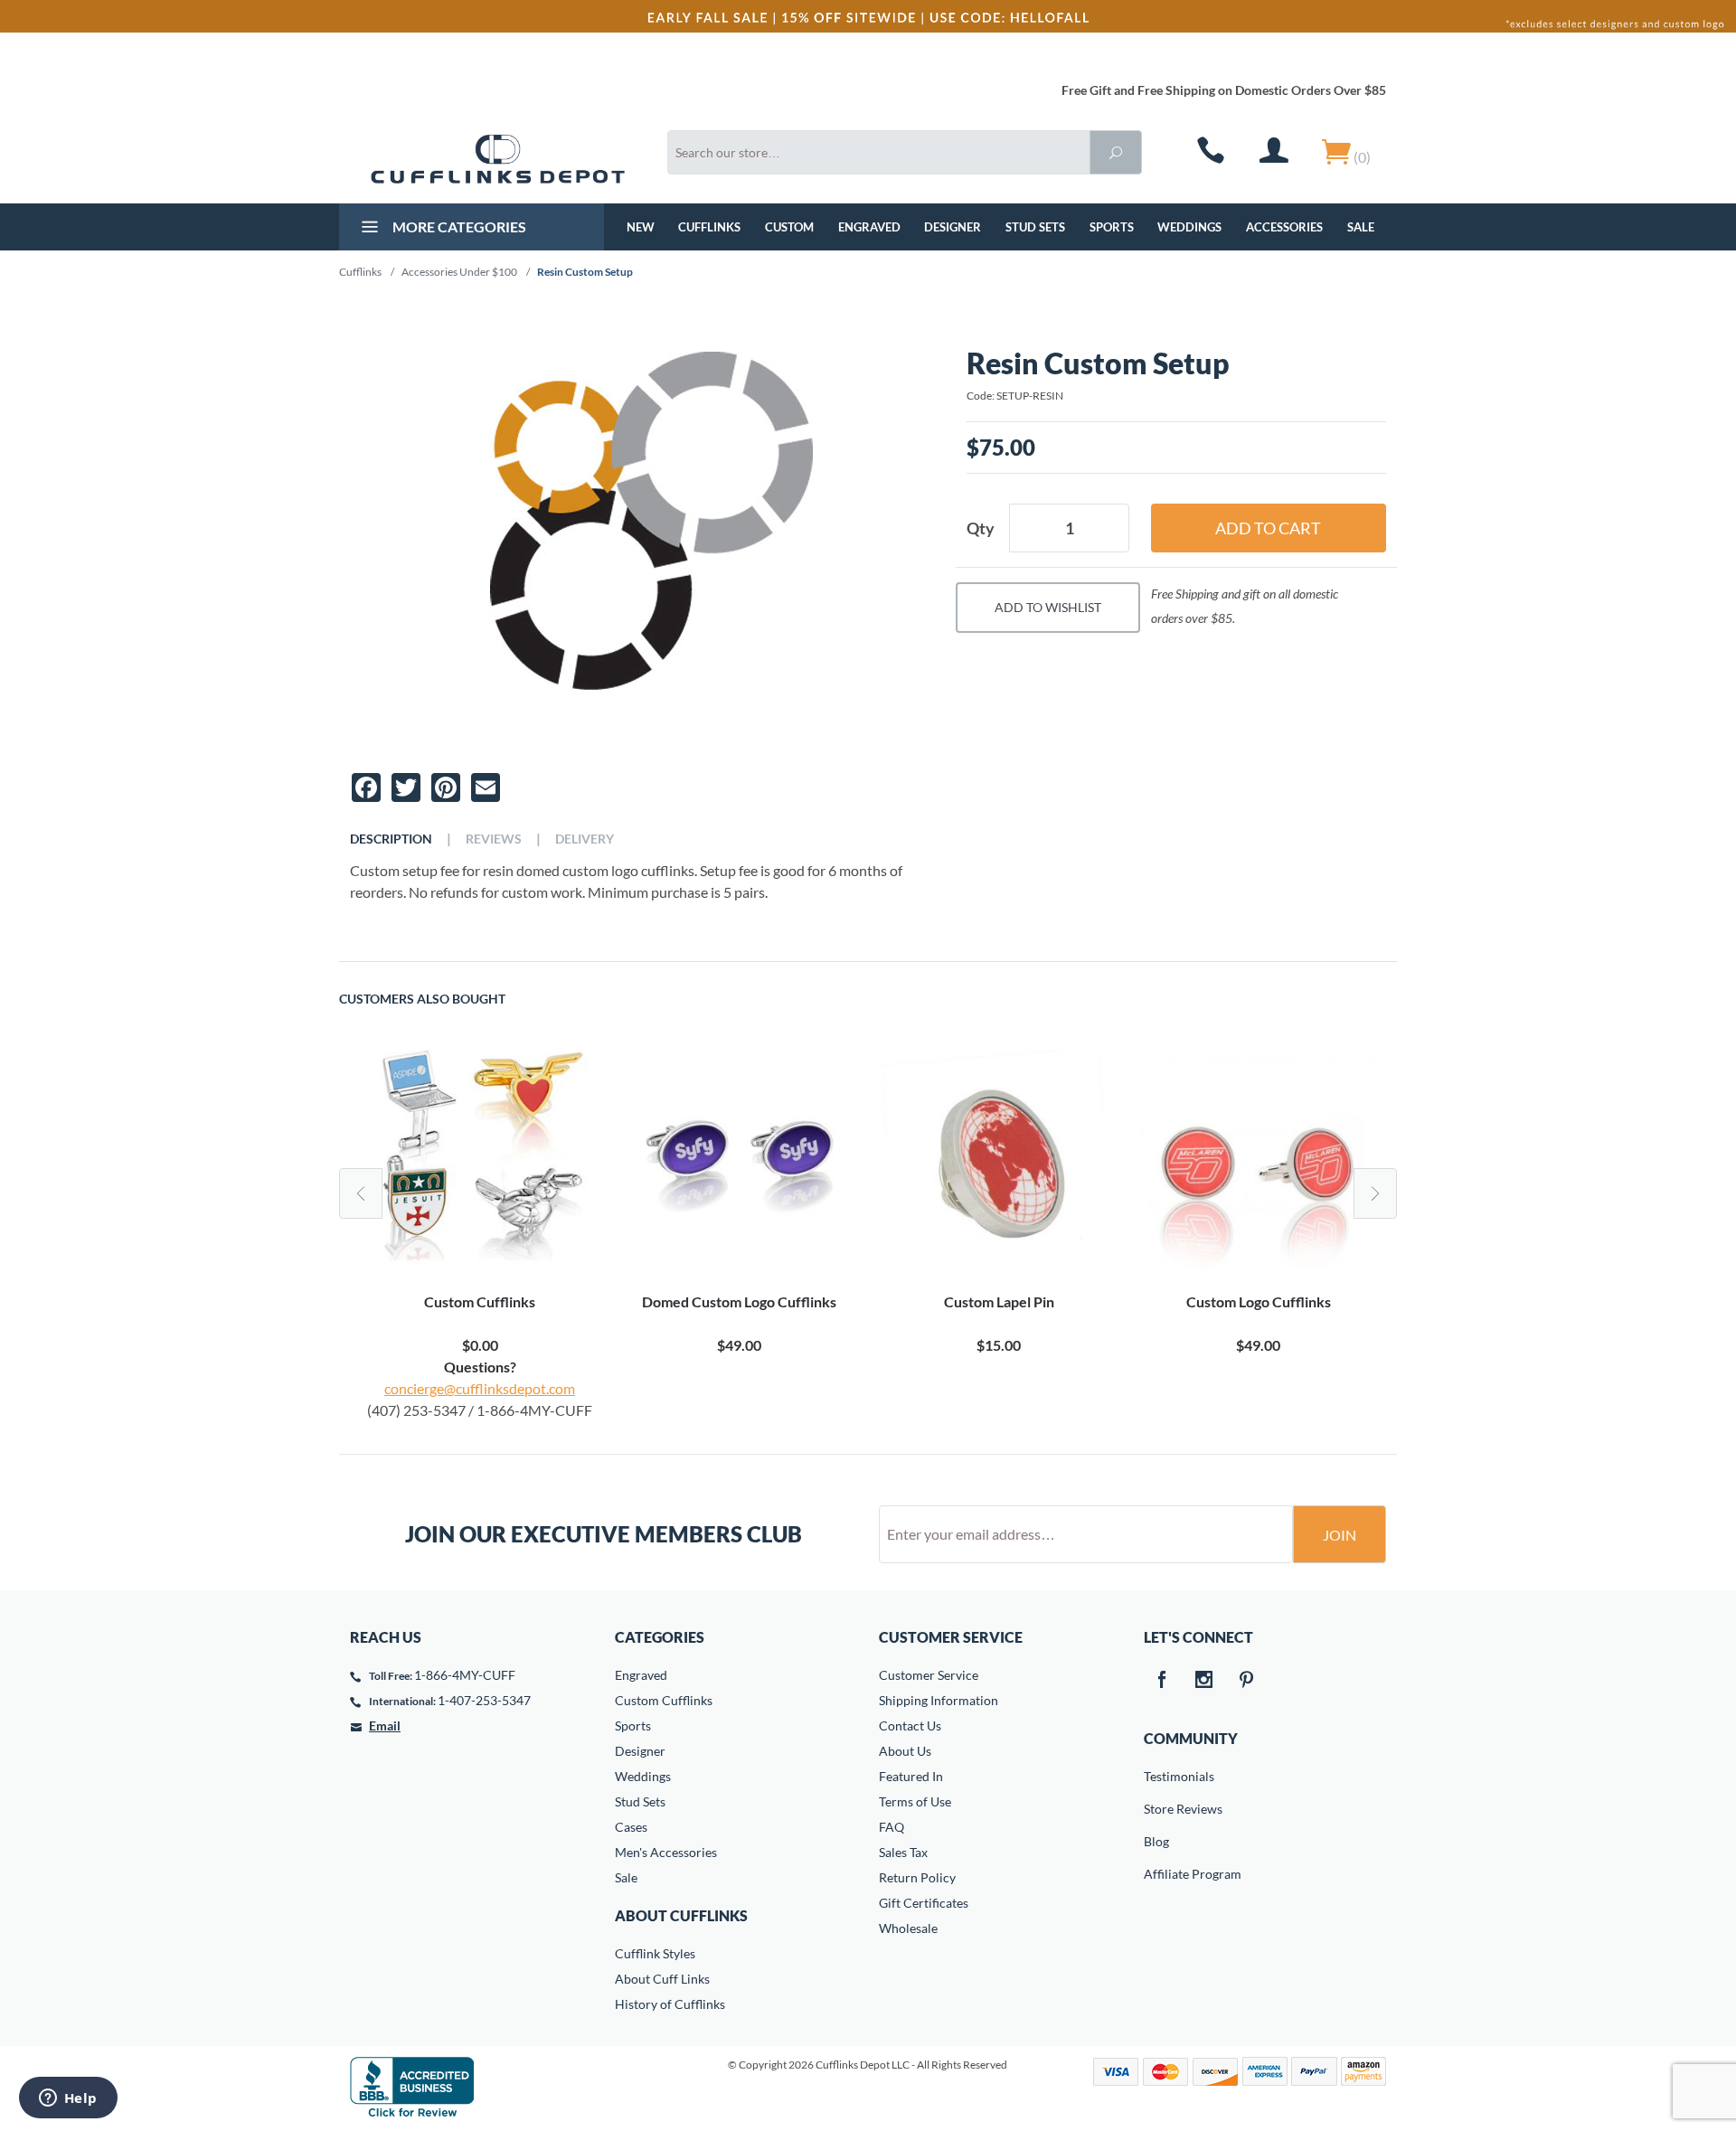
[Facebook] (1162, 1681)
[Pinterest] (1247, 1681)
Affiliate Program (1156, 1874)
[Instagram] (1204, 1681)
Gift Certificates (924, 1903)
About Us (905, 1751)
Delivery (585, 839)
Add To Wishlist (1048, 607)
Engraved (869, 227)
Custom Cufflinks (664, 1700)
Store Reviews (1156, 1809)
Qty (981, 528)
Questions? (480, 1367)
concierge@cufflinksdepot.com (480, 1388)
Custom (789, 227)
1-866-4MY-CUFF (465, 1675)
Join (1340, 1535)
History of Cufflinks (670, 2004)
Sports (1112, 227)
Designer (953, 227)
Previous (361, 1193)
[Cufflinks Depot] (498, 159)
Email (385, 1726)
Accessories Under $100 (459, 272)
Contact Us (910, 1726)
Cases (631, 1827)
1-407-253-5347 (484, 1700)
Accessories (1284, 227)
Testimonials (1156, 1776)
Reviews (494, 839)
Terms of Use (915, 1801)
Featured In (911, 1776)
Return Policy (917, 1877)
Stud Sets (1035, 227)
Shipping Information (939, 1700)
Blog (1156, 1841)
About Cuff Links (662, 1979)
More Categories (458, 226)
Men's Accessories (666, 1852)
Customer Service (929, 1675)
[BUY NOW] (480, 1165)
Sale (1361, 227)
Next (1375, 1193)
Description (391, 839)
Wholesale (908, 1928)
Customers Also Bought (422, 999)
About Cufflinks (681, 1915)
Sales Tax (903, 1852)
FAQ (892, 1827)
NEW (641, 227)
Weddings (1189, 227)
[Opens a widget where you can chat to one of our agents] (68, 2099)
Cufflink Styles (655, 1953)
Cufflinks (709, 227)
